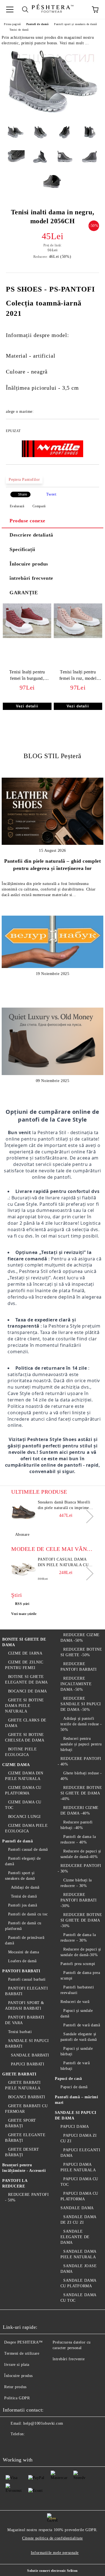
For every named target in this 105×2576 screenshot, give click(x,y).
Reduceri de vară (75, 2002)
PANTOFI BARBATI (21, 1971)
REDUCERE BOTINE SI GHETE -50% (81, 1652)
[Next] (87, 1516)
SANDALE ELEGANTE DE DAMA (75, 2237)
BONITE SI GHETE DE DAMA (24, 1642)
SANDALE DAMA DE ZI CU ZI (78, 2220)
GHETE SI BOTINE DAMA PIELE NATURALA (25, 1706)
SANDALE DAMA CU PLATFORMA (78, 2283)
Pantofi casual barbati (27, 1979)
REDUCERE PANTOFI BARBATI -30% (79, 1900)
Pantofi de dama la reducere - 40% (78, 1839)
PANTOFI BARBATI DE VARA (25, 2020)
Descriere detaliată (31, 535)
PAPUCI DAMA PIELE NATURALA (78, 2167)
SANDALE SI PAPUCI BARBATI (27, 2043)
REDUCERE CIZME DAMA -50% (80, 1638)
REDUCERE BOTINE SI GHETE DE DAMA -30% (81, 1920)
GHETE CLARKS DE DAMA (26, 1723)
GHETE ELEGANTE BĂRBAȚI (25, 2138)
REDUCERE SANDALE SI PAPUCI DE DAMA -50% (81, 1704)
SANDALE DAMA (77, 2208)
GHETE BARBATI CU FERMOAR (26, 2109)
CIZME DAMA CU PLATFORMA (23, 1790)
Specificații (22, 549)
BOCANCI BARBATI (27, 2097)
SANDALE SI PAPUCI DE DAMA (76, 2115)
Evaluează (17, 506)
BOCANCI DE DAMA (28, 1691)
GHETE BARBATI (19, 2074)
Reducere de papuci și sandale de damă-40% (81, 1854)
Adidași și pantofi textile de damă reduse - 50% (81, 1724)
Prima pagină (12, 24)
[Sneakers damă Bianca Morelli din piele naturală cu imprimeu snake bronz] (24, 1512)
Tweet (51, 494)
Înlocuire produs (29, 564)
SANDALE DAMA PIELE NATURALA (78, 2254)
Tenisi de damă (19, 30)
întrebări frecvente (31, 578)
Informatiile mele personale (55, 2553)
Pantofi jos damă (23, 1905)
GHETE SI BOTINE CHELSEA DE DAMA (25, 1737)
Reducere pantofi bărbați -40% (77, 1825)
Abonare (22, 1535)
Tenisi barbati (20, 2032)
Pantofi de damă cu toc (28, 1914)
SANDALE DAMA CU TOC (78, 2298)
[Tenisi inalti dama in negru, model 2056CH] (53, 117)
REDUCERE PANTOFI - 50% (27, 2197)
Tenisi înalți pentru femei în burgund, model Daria (27, 676)
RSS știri (22, 1604)
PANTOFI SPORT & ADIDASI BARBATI (25, 2006)
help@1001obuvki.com (43, 2423)
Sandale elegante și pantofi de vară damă (79, 2037)
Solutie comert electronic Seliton (52, 2571)
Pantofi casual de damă (28, 1849)
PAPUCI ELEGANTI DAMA (81, 2153)
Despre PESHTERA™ (24, 2342)
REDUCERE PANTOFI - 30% (80, 1868)
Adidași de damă (25, 1887)
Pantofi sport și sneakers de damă (75, 24)
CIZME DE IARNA (25, 1653)
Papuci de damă (74, 2087)
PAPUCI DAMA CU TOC (79, 2182)
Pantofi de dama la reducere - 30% (78, 1938)
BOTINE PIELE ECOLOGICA (21, 1752)
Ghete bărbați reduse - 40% (81, 1776)
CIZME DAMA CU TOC (23, 1805)
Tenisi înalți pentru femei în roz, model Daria (78, 676)
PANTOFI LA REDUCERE (15, 2183)
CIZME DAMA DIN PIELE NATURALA (24, 1776)
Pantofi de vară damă (82, 2025)
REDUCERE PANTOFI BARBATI (79, 1667)
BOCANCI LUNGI (25, 1817)
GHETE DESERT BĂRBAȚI (22, 2152)
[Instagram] (35, 2445)
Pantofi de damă (37, 24)
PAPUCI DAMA (75, 2127)
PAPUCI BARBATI (28, 2064)
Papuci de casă (68, 2079)
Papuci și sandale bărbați (77, 2051)
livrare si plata (17, 2365)
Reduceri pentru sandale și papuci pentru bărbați (81, 1744)
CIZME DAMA (16, 1765)
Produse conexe (27, 521)
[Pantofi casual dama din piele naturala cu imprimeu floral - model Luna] (24, 1569)
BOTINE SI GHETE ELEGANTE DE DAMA (26, 1679)
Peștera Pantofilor (24, 480)
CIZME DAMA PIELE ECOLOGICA (26, 1828)
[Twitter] (22, 2445)
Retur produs (15, 2387)
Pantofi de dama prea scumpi (80, 1975)
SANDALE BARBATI (30, 2055)
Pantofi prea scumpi (78, 1964)
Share (23, 494)
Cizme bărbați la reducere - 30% (76, 1883)
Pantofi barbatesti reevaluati (77, 1990)
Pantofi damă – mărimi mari (77, 2100)
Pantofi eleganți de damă (23, 1861)
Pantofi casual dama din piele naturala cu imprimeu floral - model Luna (63, 1563)
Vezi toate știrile (24, 1614)
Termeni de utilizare (22, 2353)
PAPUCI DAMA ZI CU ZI (79, 2138)
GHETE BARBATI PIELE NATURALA (23, 2085)
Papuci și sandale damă (77, 2013)
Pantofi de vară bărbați (75, 2066)
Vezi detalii (27, 706)
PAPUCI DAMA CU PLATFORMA (79, 2196)
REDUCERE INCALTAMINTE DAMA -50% (76, 1684)
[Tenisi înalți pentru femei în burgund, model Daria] (27, 637)
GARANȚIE (24, 593)
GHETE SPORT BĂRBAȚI (21, 2123)
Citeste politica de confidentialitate (53, 2538)
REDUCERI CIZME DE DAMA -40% (80, 1810)
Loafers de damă (22, 1961)
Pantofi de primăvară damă (25, 1940)
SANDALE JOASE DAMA (79, 2269)
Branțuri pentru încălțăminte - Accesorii (24, 2168)
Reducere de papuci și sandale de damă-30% (81, 1952)
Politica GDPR (17, 2398)
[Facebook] (10, 2445)
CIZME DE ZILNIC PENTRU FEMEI (24, 1665)
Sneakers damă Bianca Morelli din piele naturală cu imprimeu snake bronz (65, 1505)
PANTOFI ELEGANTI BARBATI (27, 1991)
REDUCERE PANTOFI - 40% (80, 1761)
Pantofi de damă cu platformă (23, 1926)
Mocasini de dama (24, 1952)
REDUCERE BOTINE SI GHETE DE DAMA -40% (81, 1793)
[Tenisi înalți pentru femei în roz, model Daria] (78, 637)
